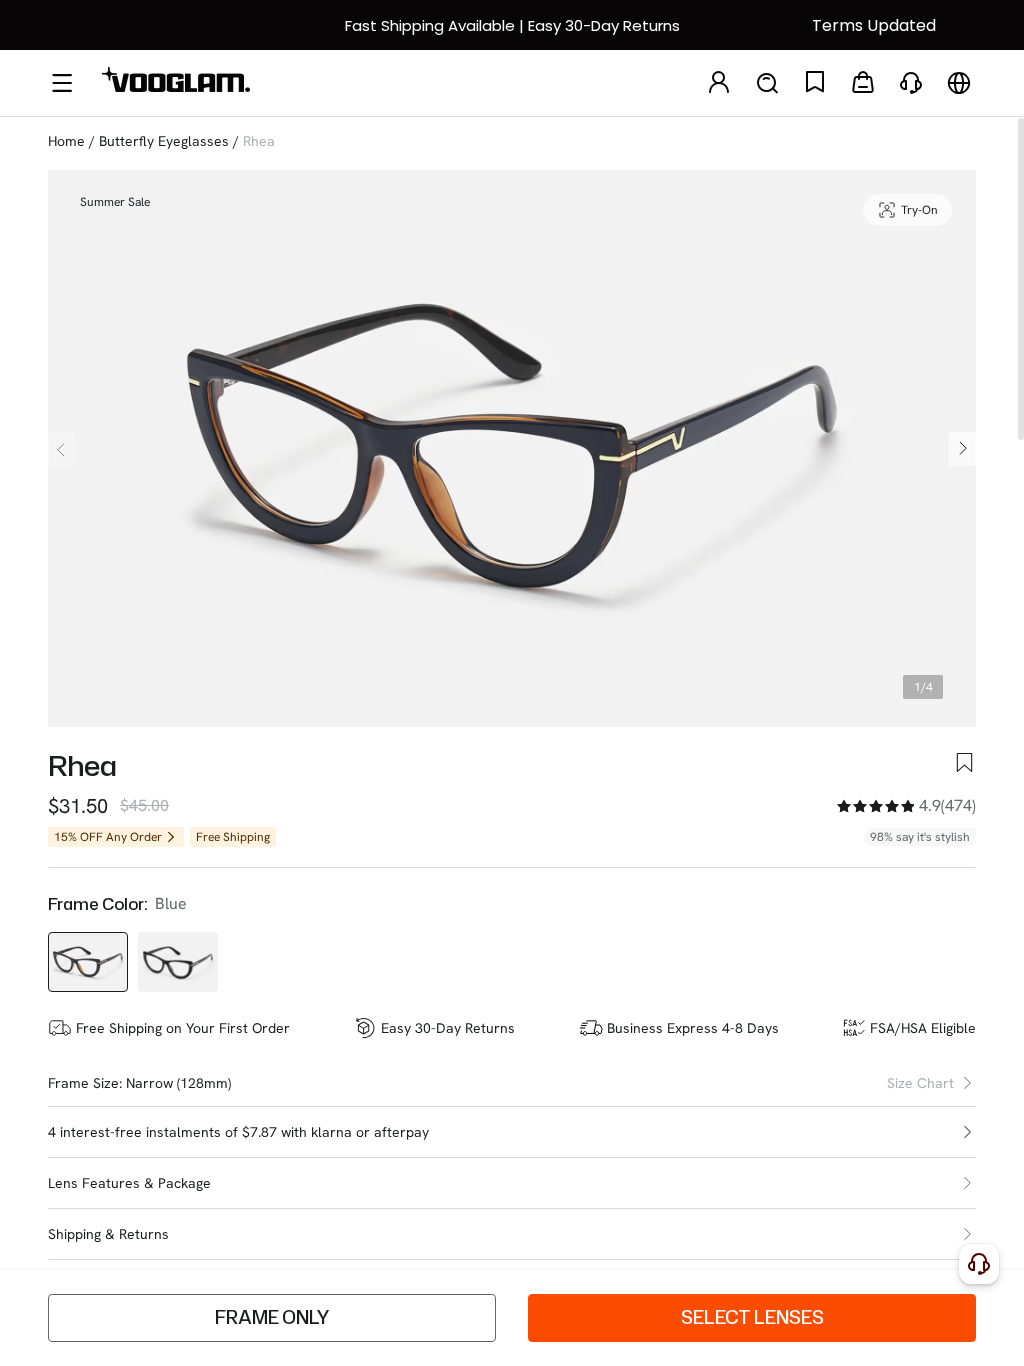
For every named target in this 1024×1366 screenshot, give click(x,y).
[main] (512, 1328)
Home (66, 141)
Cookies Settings (578, 1326)
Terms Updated (874, 25)
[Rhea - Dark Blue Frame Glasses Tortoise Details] (88, 962)
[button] (512, 1132)
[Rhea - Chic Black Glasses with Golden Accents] (178, 962)
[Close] (997, 1311)
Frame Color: (97, 904)
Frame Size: (85, 1083)
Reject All (712, 1326)
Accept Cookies (848, 1326)
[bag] (863, 83)
